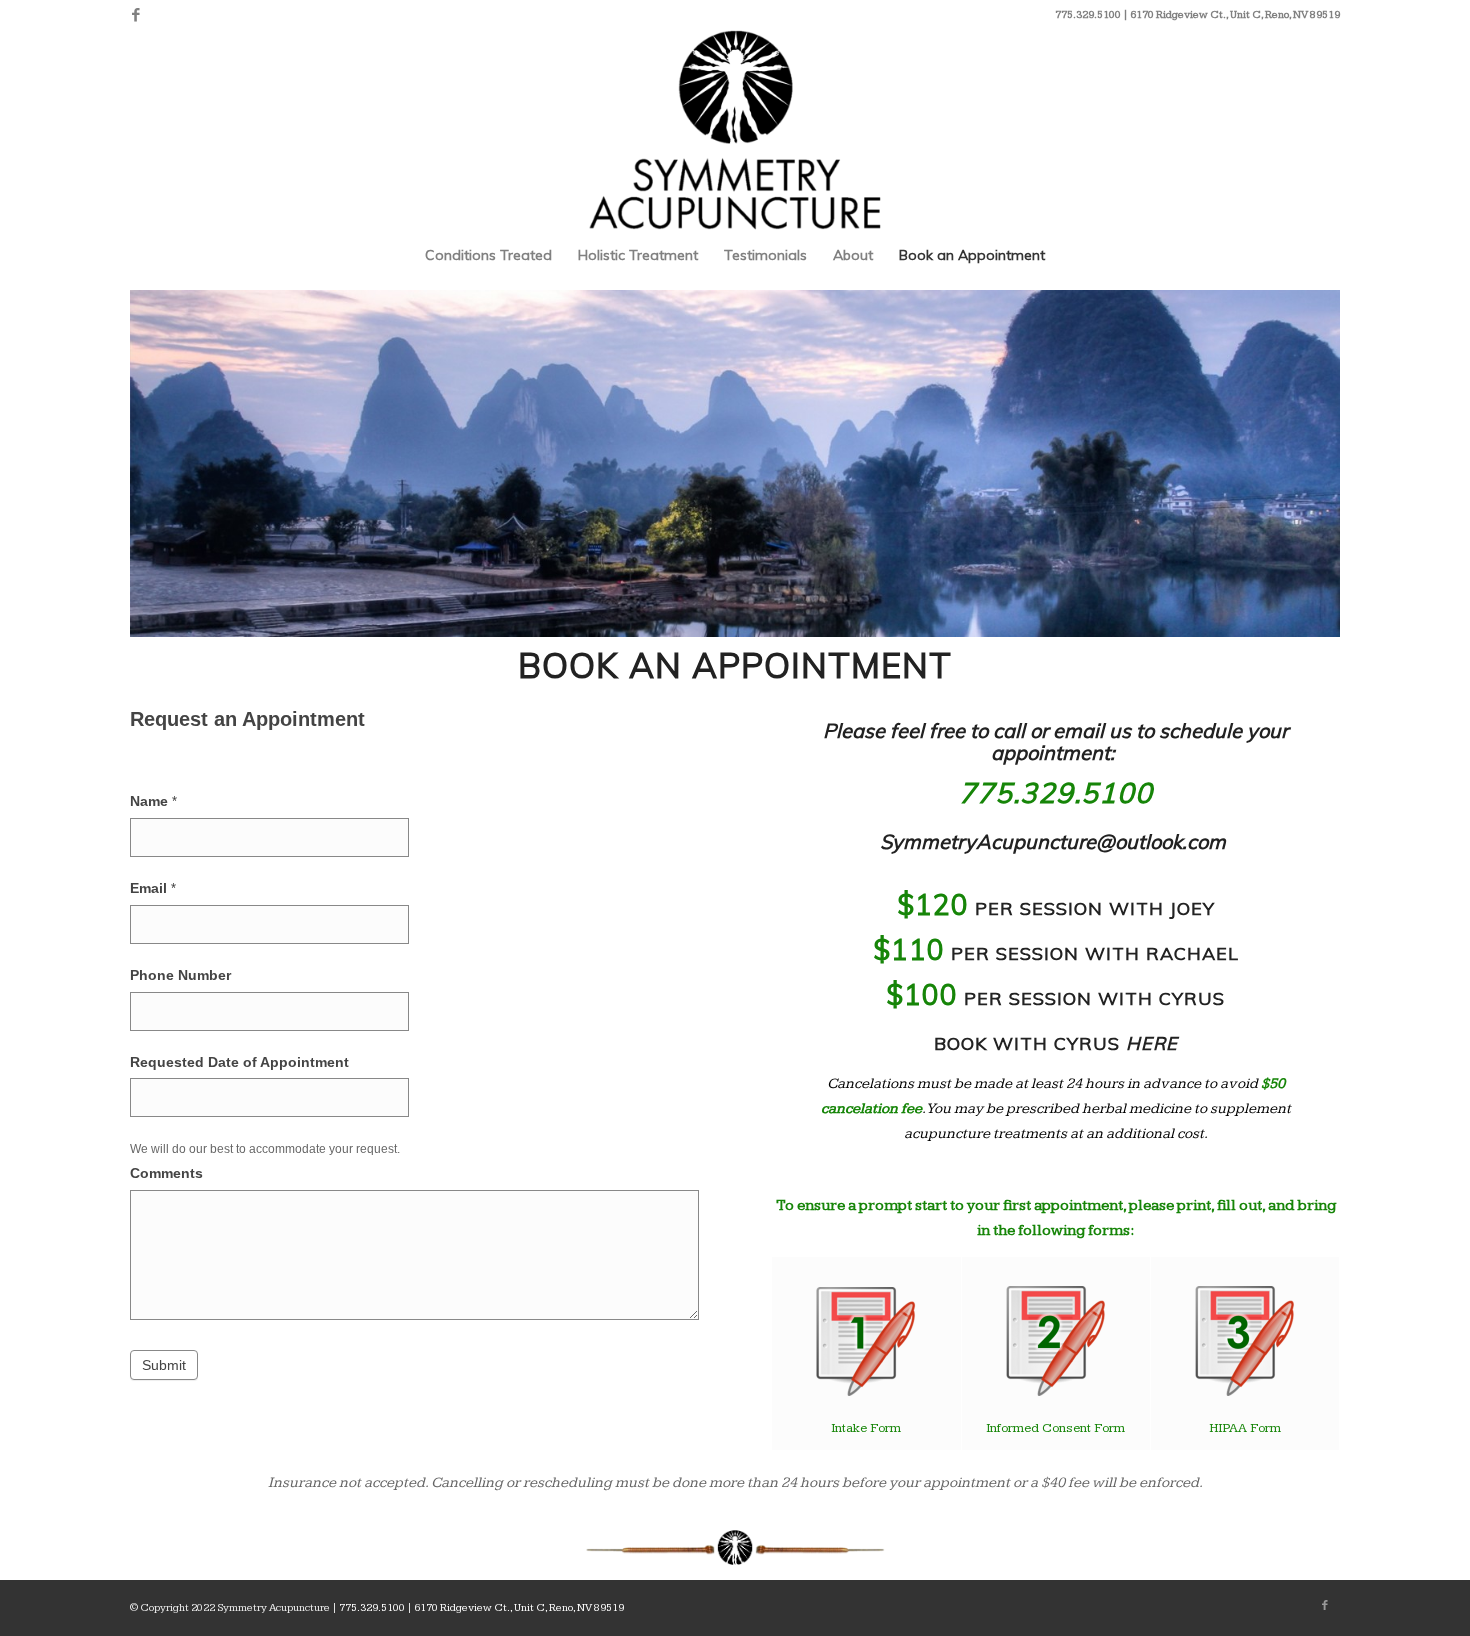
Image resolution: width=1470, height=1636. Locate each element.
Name (153, 801)
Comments (166, 1173)
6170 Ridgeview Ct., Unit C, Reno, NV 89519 (1235, 14)
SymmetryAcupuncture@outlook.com (1053, 841)
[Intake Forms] (866, 1341)
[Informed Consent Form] (1056, 1341)
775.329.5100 (1056, 792)
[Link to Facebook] (136, 15)
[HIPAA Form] (1245, 1341)
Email (153, 888)
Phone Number (180, 975)
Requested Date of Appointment (239, 1062)
